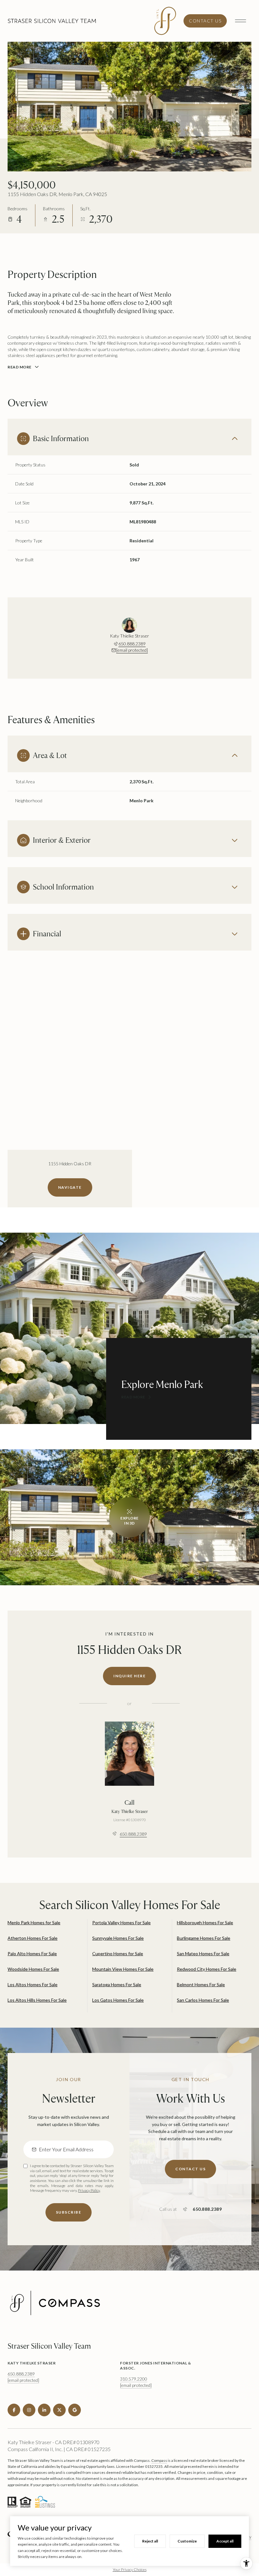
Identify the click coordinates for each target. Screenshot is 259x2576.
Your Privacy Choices (130, 2570)
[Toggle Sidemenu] (240, 21)
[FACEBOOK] (14, 2410)
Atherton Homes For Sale (33, 1938)
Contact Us (205, 21)
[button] (190, 2169)
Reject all (150, 2541)
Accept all (225, 2541)
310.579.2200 (134, 2379)
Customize (187, 2541)
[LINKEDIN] (44, 2410)
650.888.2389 (132, 644)
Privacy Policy (89, 2190)
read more (133, 1397)
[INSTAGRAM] (29, 2410)
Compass (159, 2460)
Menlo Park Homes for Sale (34, 1923)
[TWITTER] (59, 2410)
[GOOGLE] (75, 2410)
